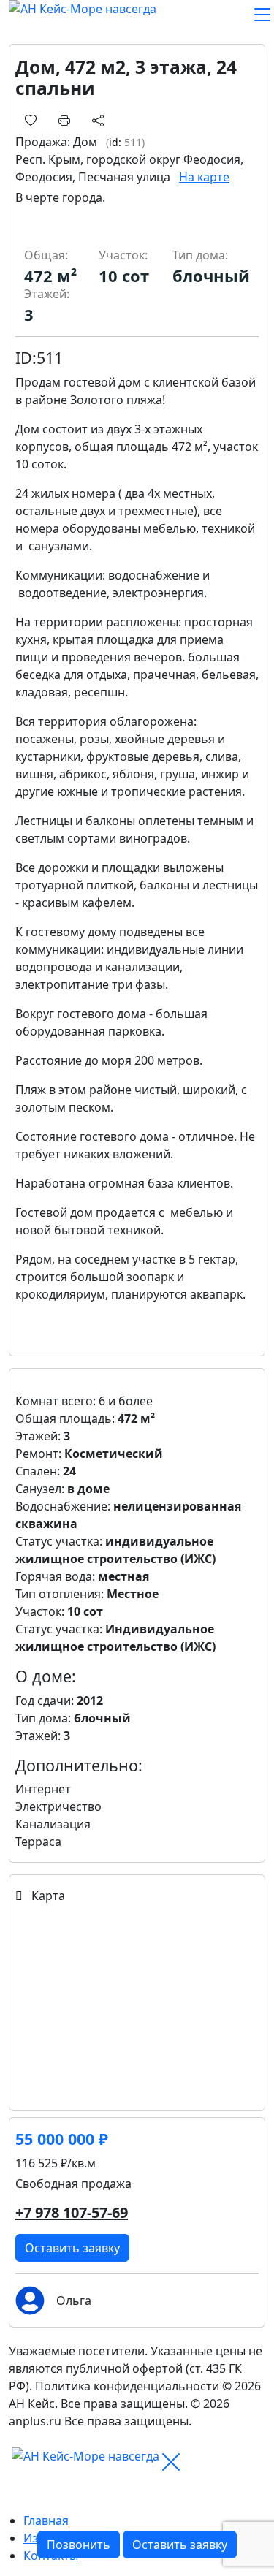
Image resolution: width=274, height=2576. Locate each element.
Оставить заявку (72, 2248)
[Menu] (262, 15)
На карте (204, 177)
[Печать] (64, 119)
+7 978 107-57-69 (72, 2212)
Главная (46, 2520)
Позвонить (79, 2545)
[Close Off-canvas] (171, 2462)
